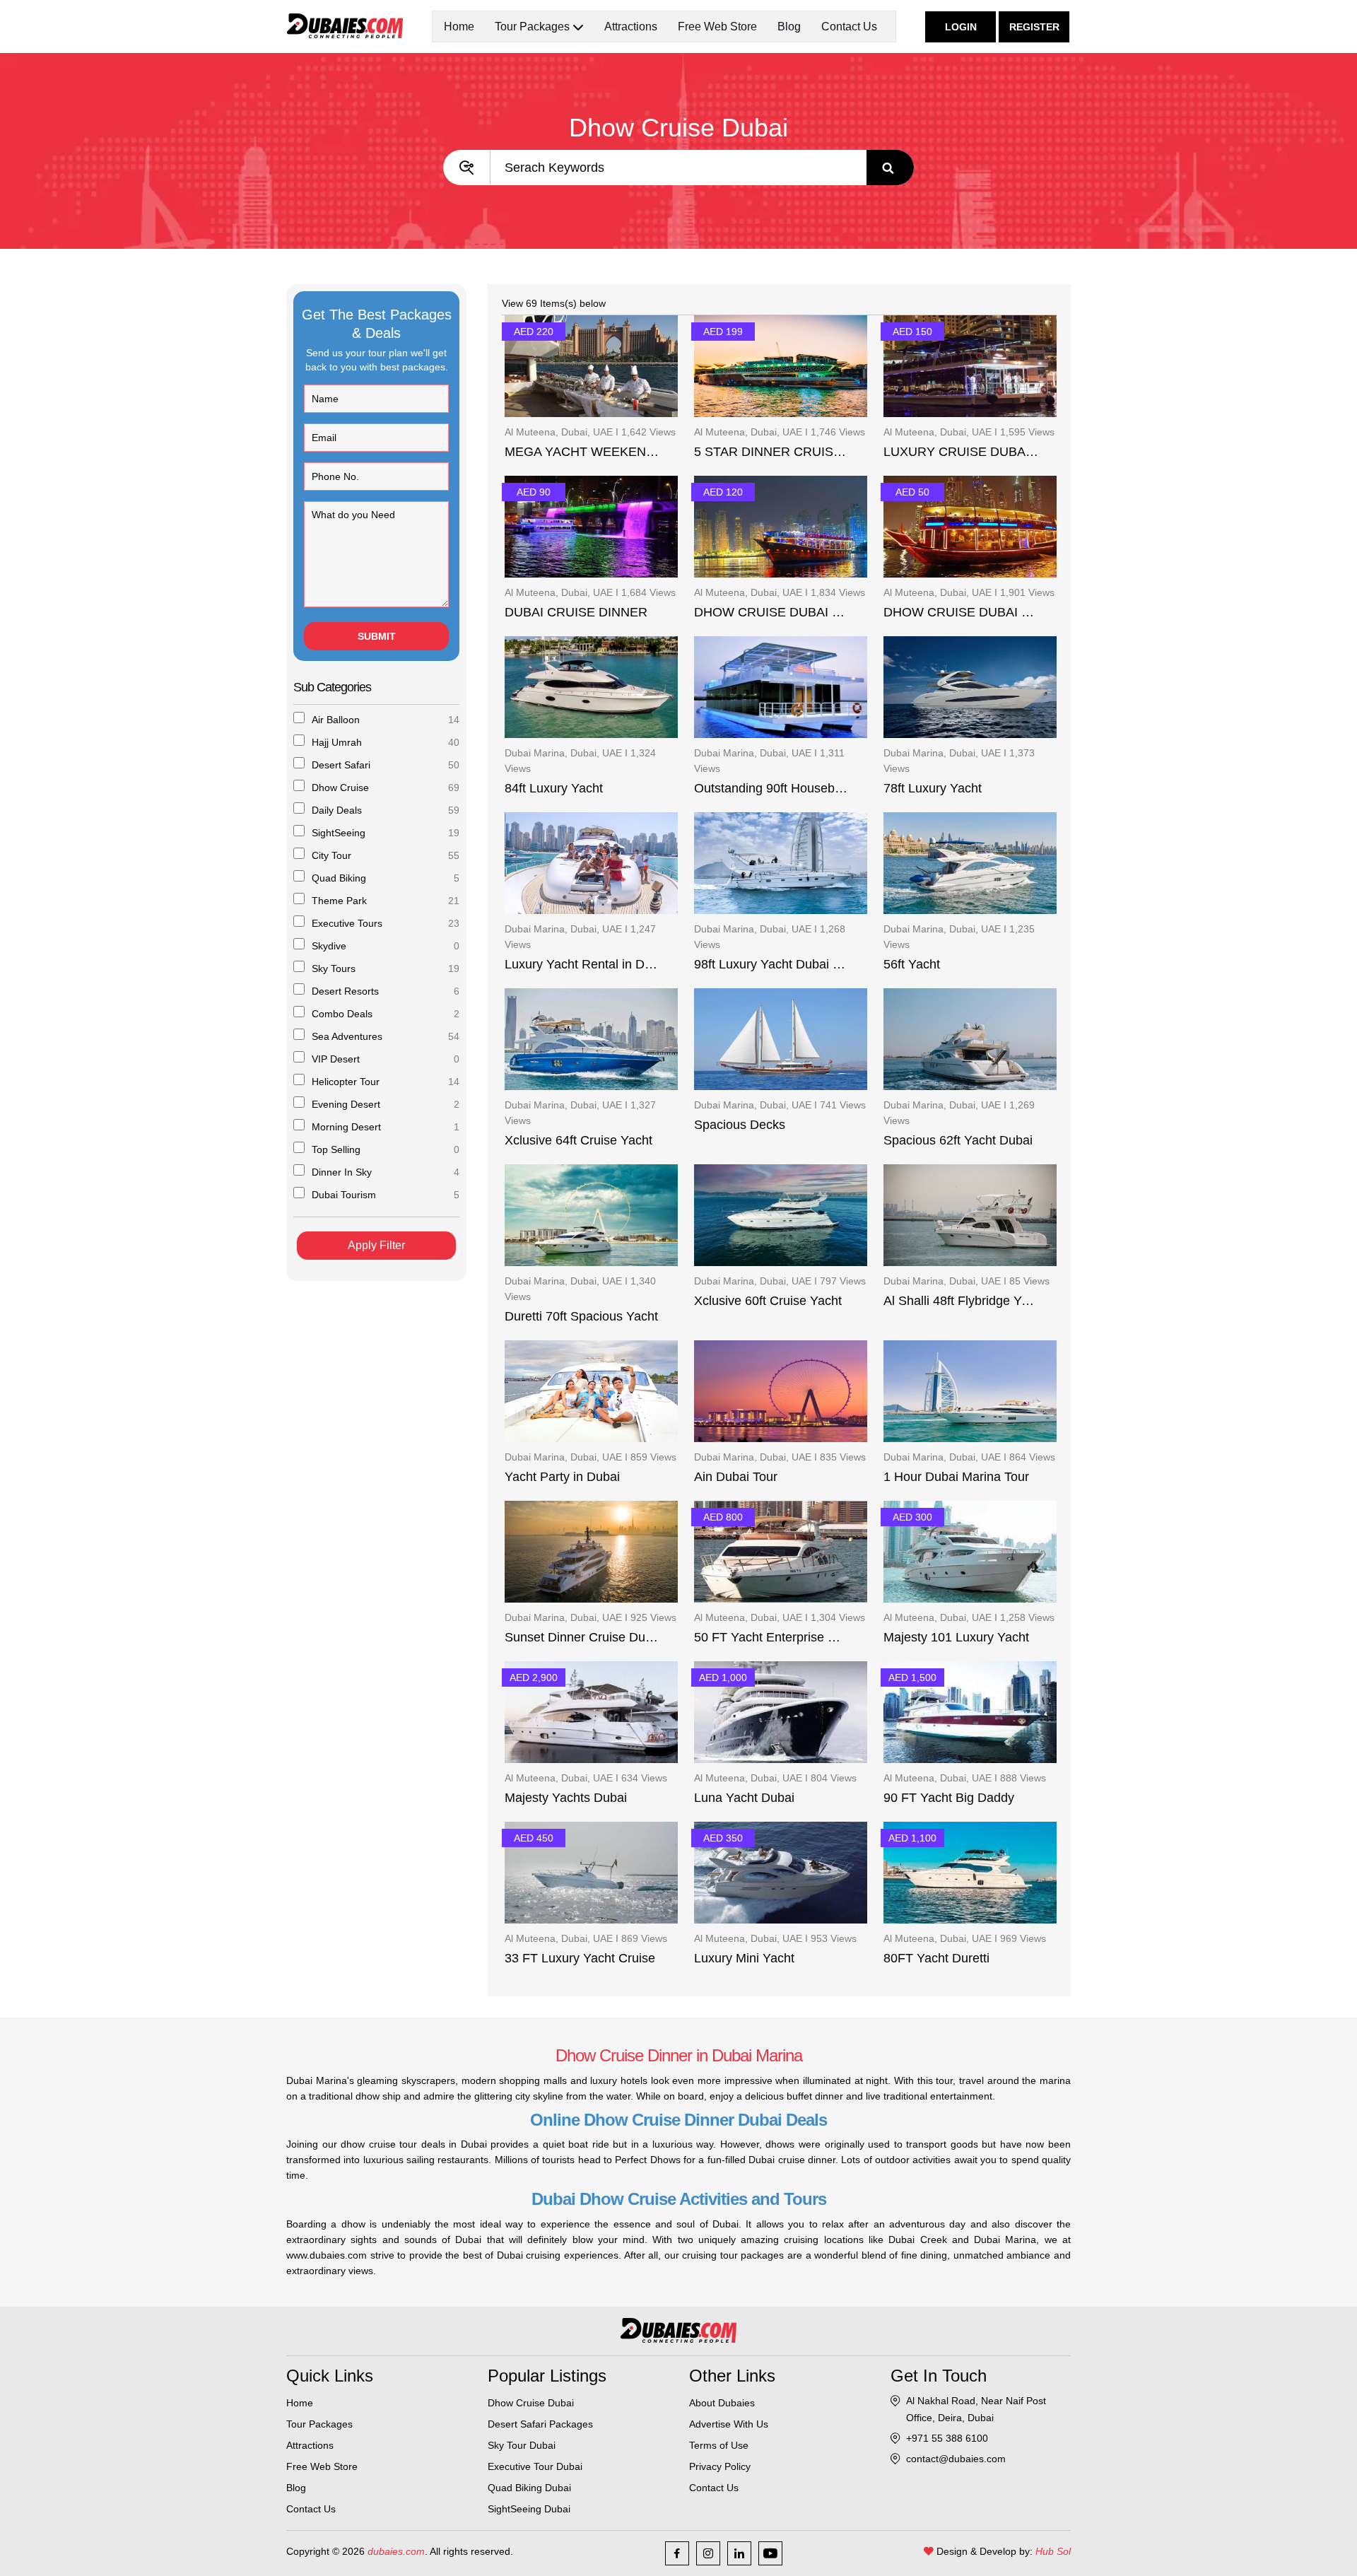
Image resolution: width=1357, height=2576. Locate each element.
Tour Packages (319, 2424)
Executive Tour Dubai (535, 2466)
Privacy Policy (720, 2466)
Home (459, 27)
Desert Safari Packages (540, 2424)
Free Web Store (717, 27)
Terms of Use (719, 2445)
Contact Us (849, 27)
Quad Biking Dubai (529, 2488)
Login (961, 27)
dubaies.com (396, 2551)
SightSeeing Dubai (529, 2509)
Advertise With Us (729, 2424)
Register (1034, 27)
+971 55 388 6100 (947, 2438)
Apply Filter (376, 1245)
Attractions (631, 27)
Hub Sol (1053, 2551)
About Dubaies (722, 2403)
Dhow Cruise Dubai (531, 2403)
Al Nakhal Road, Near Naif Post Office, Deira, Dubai (976, 2409)
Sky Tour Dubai (522, 2445)
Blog (789, 27)
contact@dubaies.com (956, 2459)
